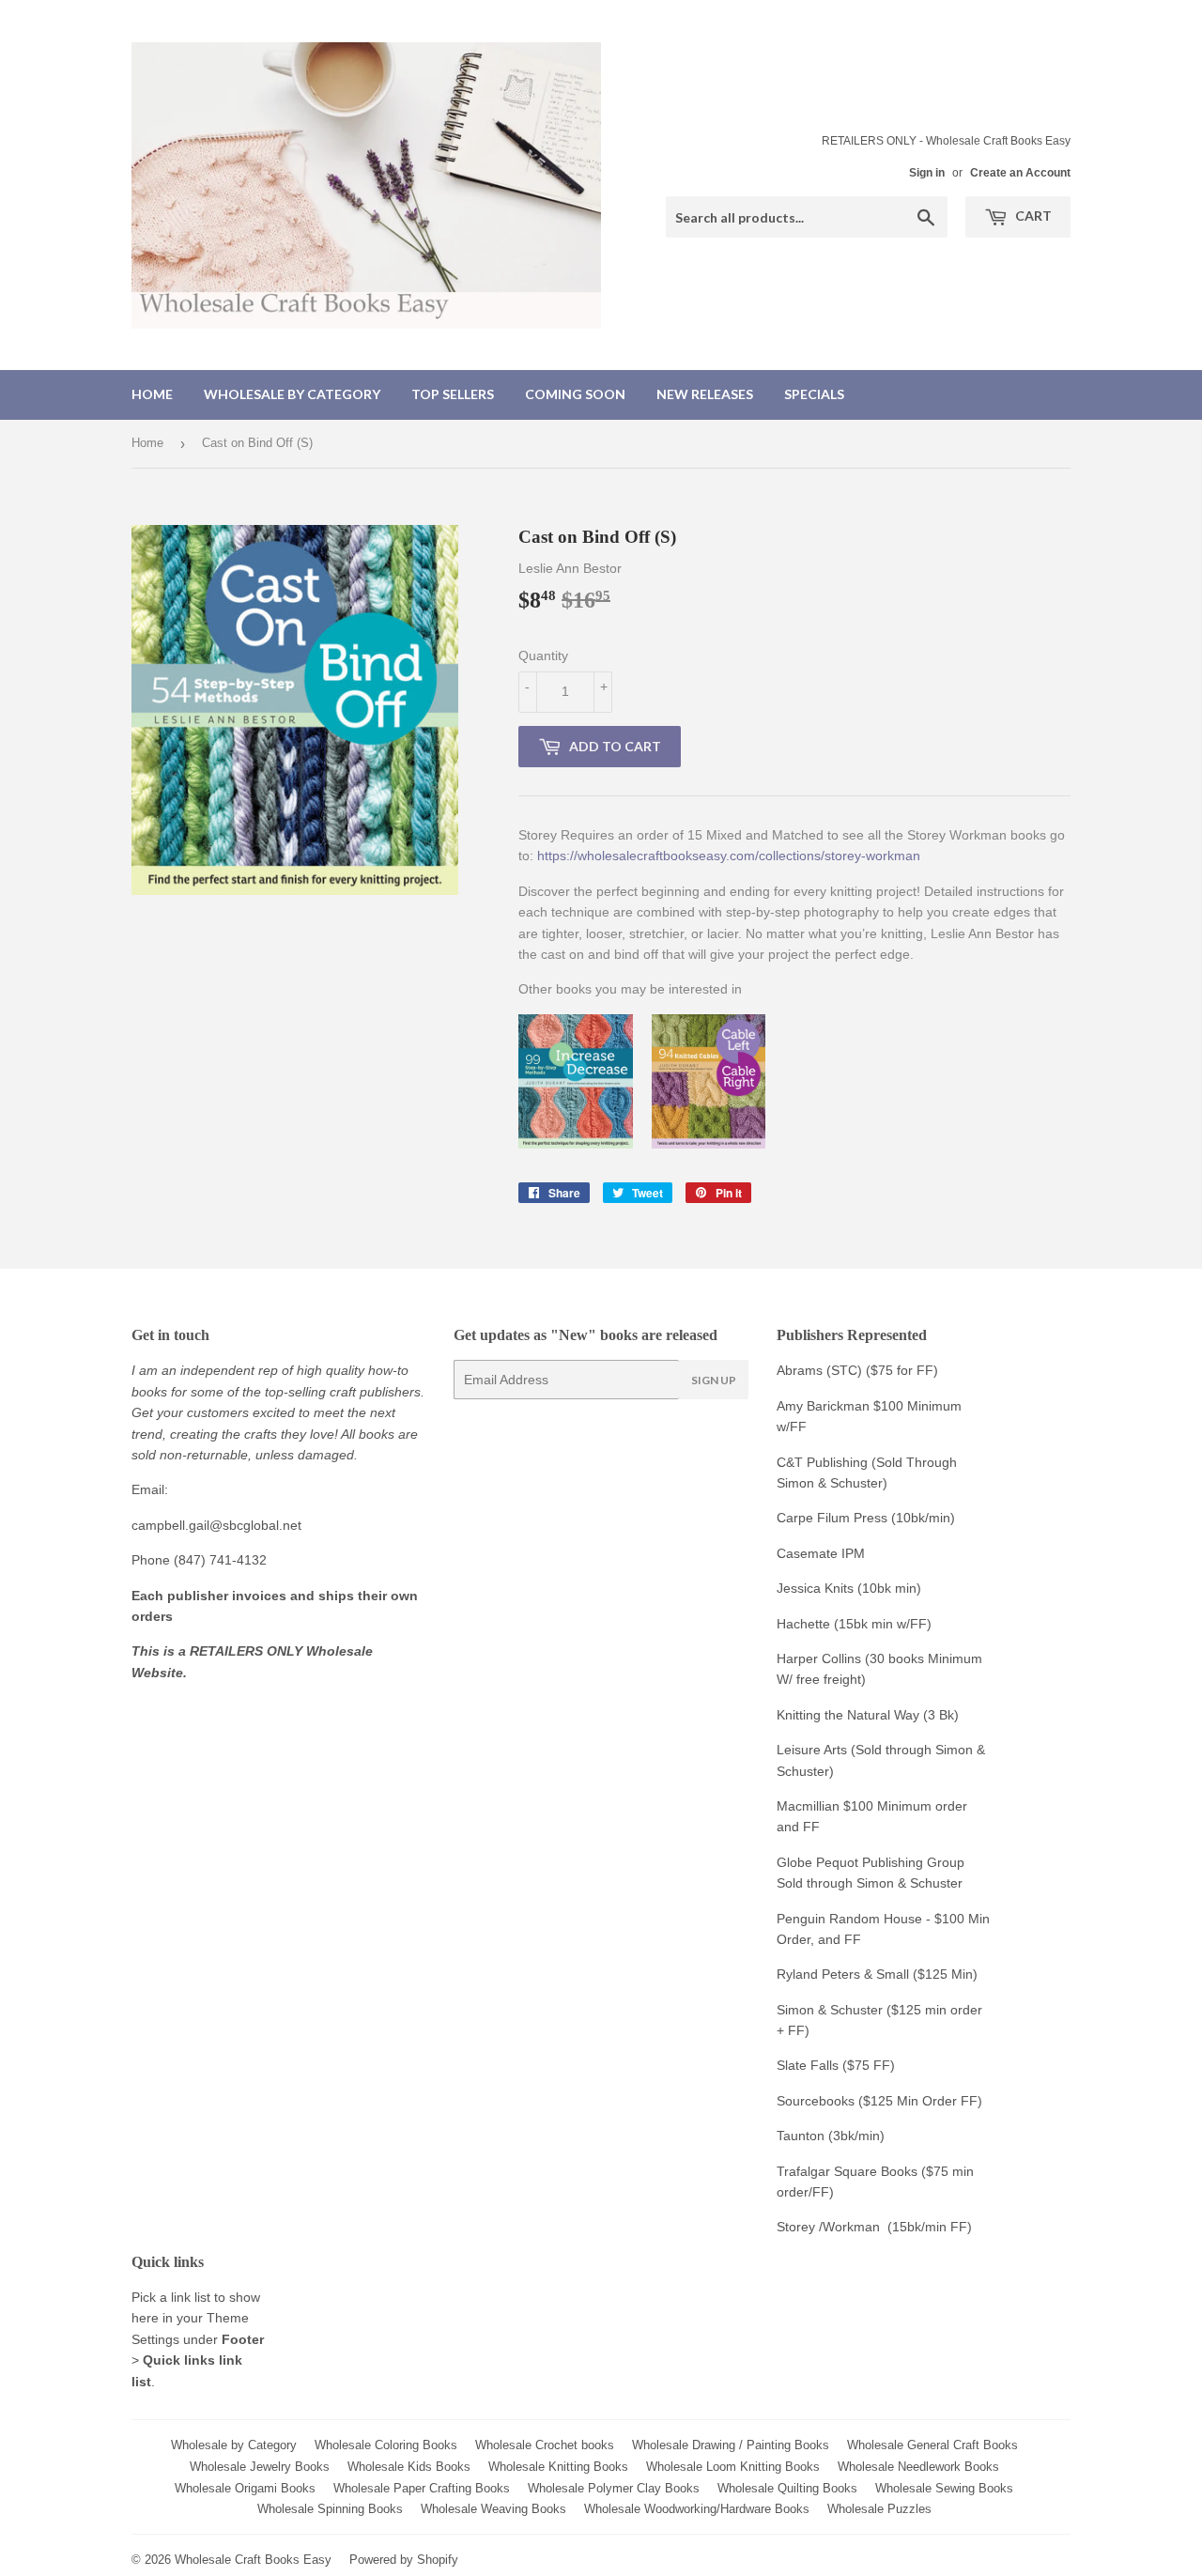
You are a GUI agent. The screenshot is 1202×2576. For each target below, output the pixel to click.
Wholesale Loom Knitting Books (733, 2467)
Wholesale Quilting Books (787, 2488)
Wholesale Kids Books (409, 2467)
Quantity (543, 656)
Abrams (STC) (819, 1370)
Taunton (801, 2136)
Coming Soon (575, 394)
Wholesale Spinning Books (330, 2509)
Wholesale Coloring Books (386, 2445)
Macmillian (808, 1806)
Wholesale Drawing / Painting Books (731, 2445)
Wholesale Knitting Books (558, 2467)
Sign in (927, 173)
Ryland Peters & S (831, 1974)
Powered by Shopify (404, 2560)
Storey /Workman (828, 2227)
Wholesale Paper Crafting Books (422, 2488)
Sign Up (714, 1380)
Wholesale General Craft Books (932, 2445)
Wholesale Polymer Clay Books (614, 2488)
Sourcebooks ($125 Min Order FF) (879, 2101)
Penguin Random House (849, 1919)
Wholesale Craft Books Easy (253, 2560)
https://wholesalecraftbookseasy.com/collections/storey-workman (729, 856)
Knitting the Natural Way (848, 1715)
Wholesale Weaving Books (493, 2509)
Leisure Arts (814, 1750)
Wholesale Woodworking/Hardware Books (697, 2509)
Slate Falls (808, 2065)
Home (152, 394)
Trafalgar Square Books (847, 2171)
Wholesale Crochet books (545, 2445)
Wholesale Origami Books (245, 2488)
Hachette (803, 1624)
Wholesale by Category (292, 394)
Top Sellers (453, 394)
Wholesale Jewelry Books (260, 2467)
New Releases (705, 394)
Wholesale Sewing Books (944, 2488)
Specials (814, 394)
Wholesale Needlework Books (918, 2467)
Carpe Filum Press (832, 1518)
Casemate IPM (821, 1553)
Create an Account (1020, 173)
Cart (1032, 216)
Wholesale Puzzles (879, 2509)
